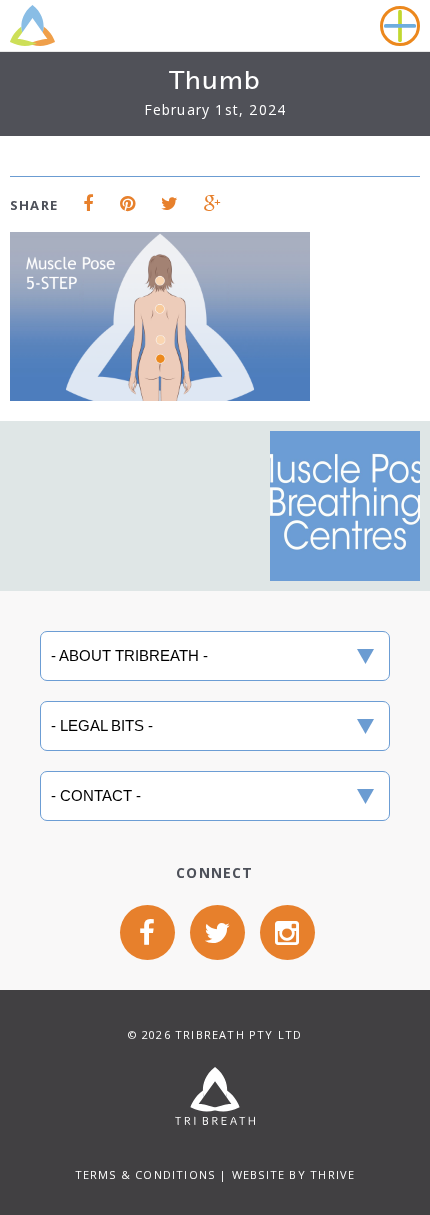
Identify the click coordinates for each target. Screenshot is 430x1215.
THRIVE (332, 1174)
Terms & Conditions (145, 1174)
